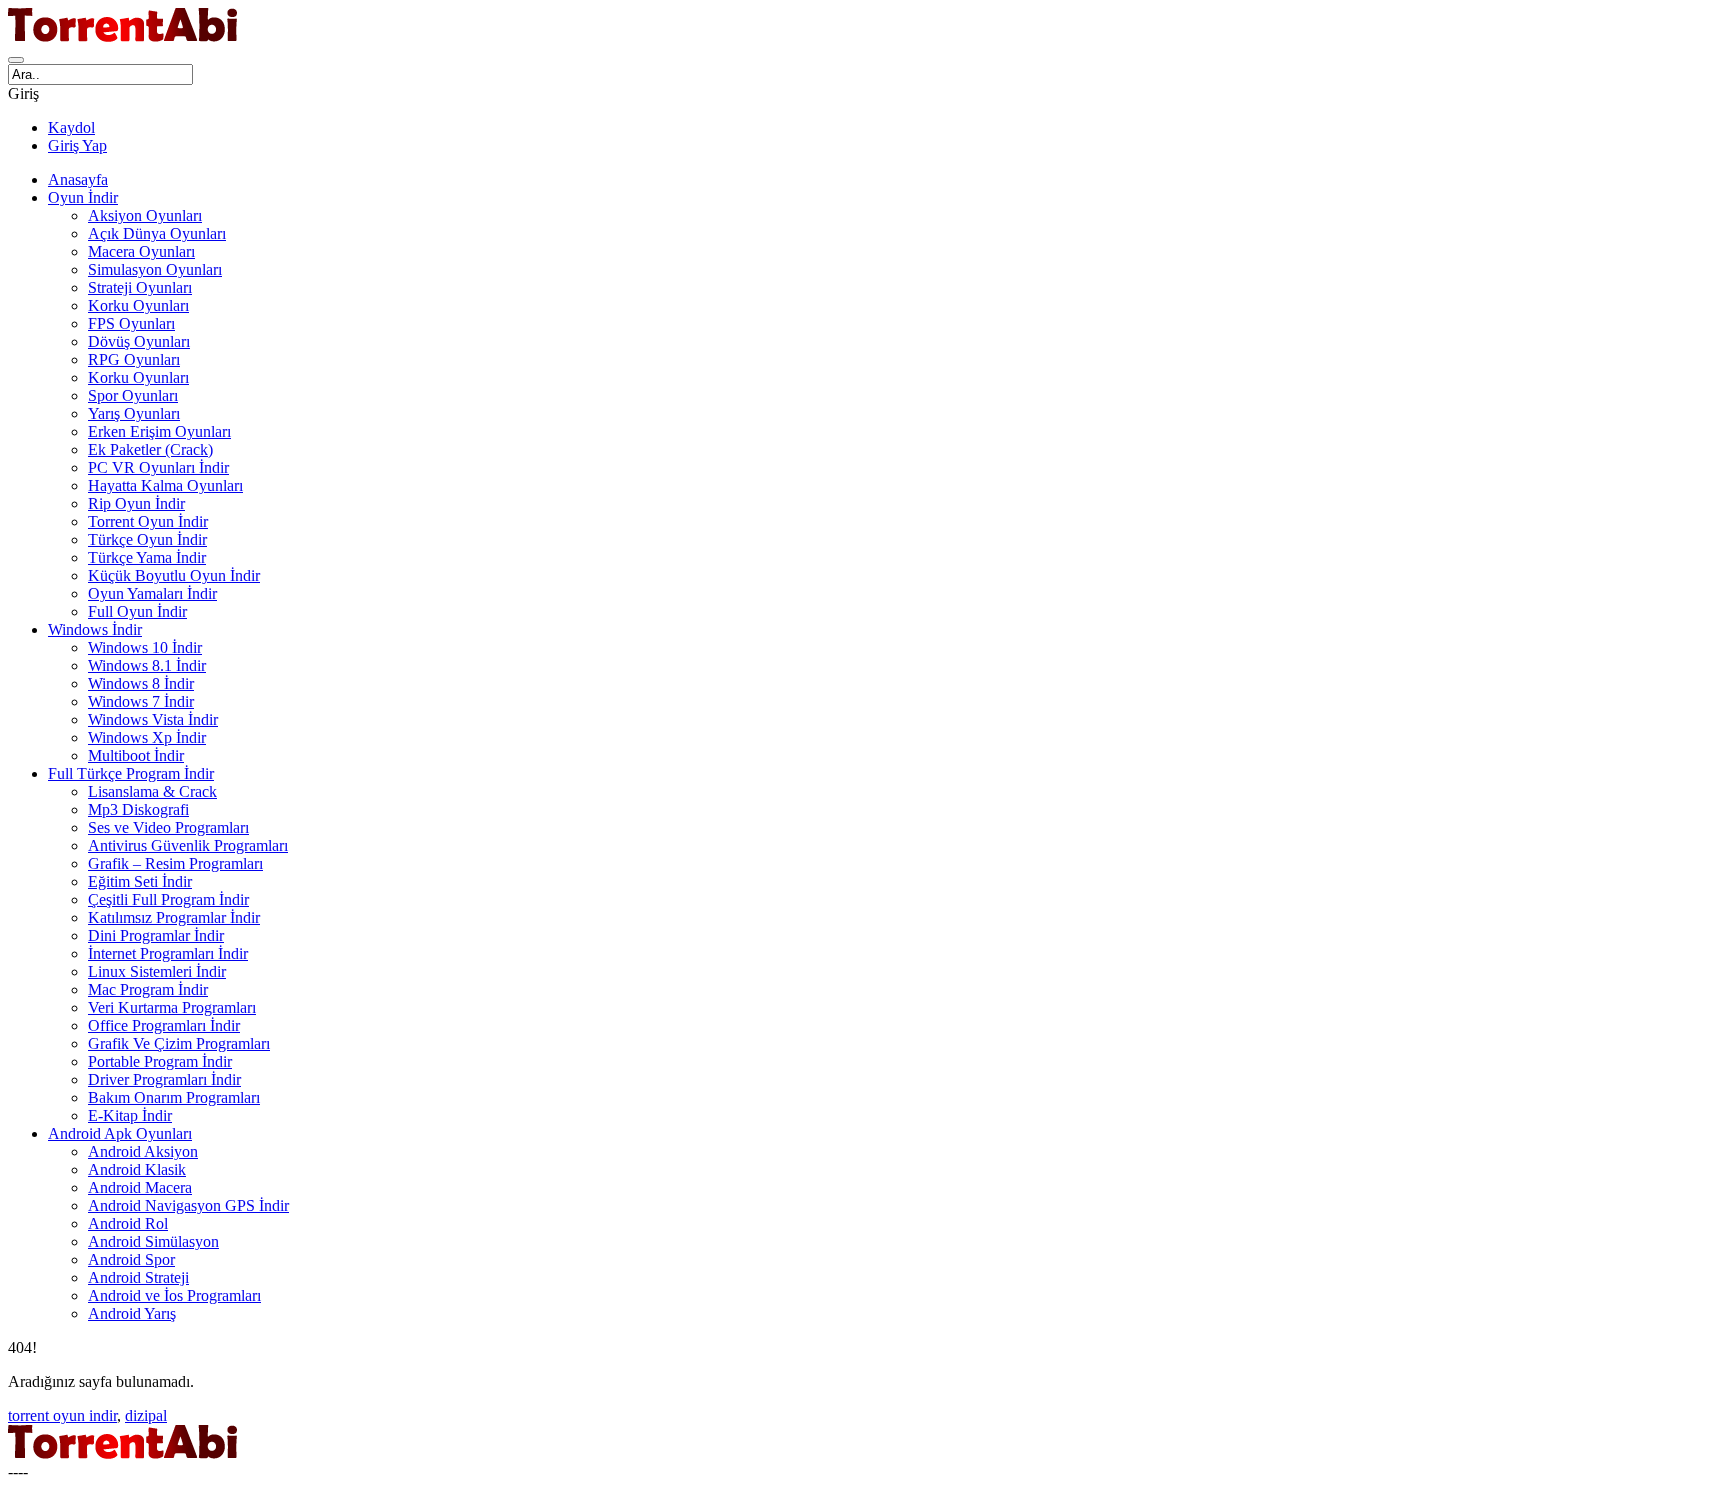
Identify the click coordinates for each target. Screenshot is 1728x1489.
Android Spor (131, 1259)
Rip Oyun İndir (136, 503)
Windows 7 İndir (141, 701)
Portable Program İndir (160, 1061)
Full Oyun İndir (137, 611)
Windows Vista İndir (153, 719)
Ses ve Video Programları (168, 827)
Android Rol (128, 1223)
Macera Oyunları (141, 251)
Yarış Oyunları (134, 413)
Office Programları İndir (164, 1025)
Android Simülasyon (153, 1241)
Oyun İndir (83, 197)
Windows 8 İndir (141, 683)
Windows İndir (95, 629)
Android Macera (140, 1187)
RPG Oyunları (134, 359)
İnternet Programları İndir (168, 953)
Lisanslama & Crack (152, 791)
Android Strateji (138, 1277)
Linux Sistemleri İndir (157, 971)
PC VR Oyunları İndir (158, 467)
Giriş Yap (77, 145)
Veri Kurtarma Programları (172, 1007)
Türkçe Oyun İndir (147, 539)
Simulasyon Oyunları (155, 269)
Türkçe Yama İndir (147, 557)
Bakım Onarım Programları (174, 1097)
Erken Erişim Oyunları (159, 431)
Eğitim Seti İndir (140, 881)
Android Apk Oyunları (120, 1133)
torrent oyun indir (62, 1415)
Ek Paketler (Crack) (150, 449)
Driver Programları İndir (164, 1079)
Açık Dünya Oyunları (157, 233)
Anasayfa (78, 179)
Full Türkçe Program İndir (131, 773)
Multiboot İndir (136, 755)
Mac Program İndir (148, 989)
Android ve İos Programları (174, 1295)
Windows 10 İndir (145, 647)
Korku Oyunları (138, 305)
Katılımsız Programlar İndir (174, 917)
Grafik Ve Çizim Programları (179, 1043)
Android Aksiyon (143, 1151)
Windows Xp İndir (147, 737)
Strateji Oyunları (140, 287)
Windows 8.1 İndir (147, 665)
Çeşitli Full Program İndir (168, 899)
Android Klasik (137, 1169)
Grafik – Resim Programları (175, 863)
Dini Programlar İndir (156, 935)
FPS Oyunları (131, 323)
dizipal (146, 1415)
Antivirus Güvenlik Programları (188, 845)
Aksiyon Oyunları (145, 215)
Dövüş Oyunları (139, 341)
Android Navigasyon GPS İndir (188, 1205)
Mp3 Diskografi (138, 809)
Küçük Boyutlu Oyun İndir (174, 575)
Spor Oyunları (133, 395)
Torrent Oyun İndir (148, 521)
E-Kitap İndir (130, 1115)
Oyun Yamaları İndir (152, 593)
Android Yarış (132, 1313)
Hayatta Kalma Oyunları (165, 485)
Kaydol (71, 127)
